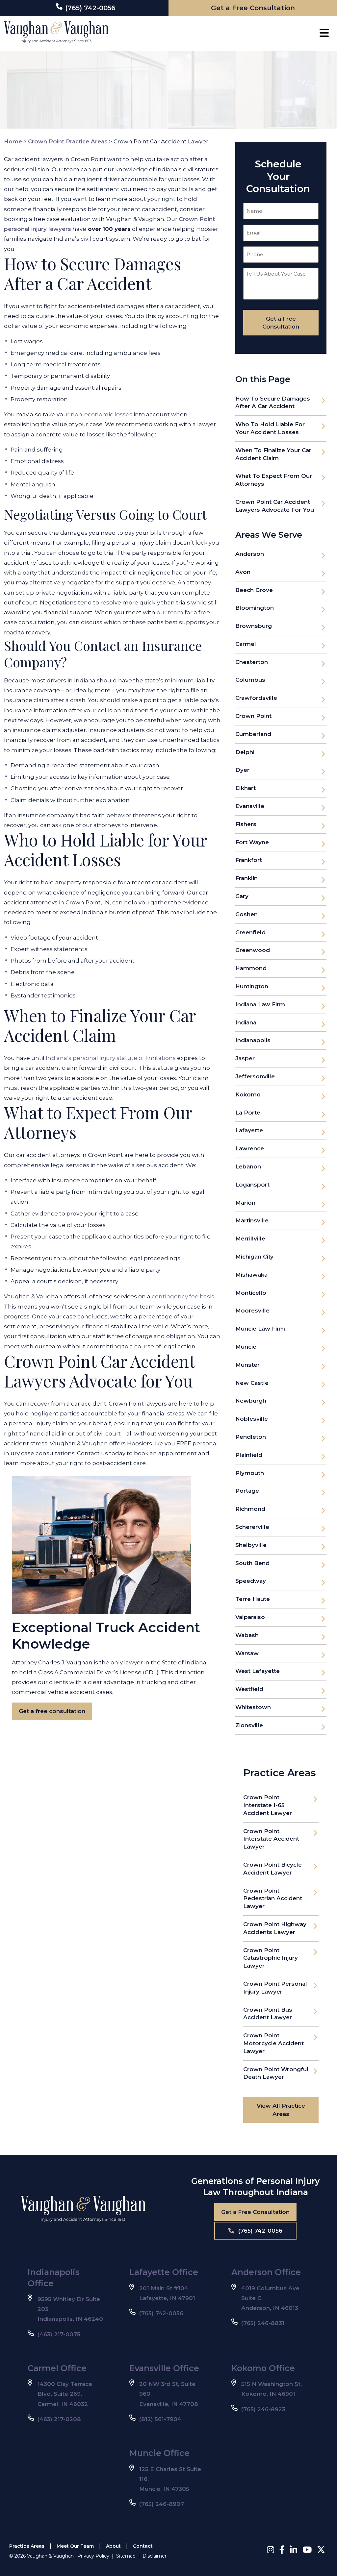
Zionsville (249, 1725)
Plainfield (249, 1455)
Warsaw (247, 1653)
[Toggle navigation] (324, 33)
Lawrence (250, 1148)
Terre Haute (253, 1599)
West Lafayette (258, 1671)
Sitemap (126, 2556)
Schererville (252, 1527)
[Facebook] (282, 2550)
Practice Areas (27, 2546)
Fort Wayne (252, 842)
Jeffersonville (255, 1076)
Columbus (250, 680)
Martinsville (252, 1220)
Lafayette (249, 1130)
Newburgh (251, 1401)
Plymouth (250, 1473)
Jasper (245, 1058)
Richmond (250, 1509)
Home (13, 141)
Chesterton (252, 662)
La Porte (248, 1113)
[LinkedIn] (294, 2550)
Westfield (249, 1689)
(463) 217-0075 (59, 2334)
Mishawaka (251, 1275)
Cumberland (253, 734)
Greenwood (253, 950)
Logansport (252, 1185)
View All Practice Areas (281, 2110)
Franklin (246, 878)
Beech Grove (254, 590)
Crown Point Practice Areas (68, 141)
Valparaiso (250, 1617)
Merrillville (250, 1239)
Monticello (251, 1293)
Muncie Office (159, 2453)
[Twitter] (321, 2550)
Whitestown (253, 1707)
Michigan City (254, 1257)
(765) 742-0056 (259, 2231)
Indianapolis (253, 1040)
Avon (243, 572)
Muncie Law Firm (260, 1329)
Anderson (250, 554)
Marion (245, 1203)
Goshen (246, 914)
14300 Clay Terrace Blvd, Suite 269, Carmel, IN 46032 (65, 2394)
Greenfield (250, 932)
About (113, 2546)
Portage (247, 1491)
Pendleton (251, 1437)
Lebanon (248, 1166)
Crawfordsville (256, 698)
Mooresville (252, 1311)
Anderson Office (266, 2272)
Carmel (246, 644)
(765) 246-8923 (263, 2409)
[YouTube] (307, 2550)
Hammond (251, 968)
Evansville (250, 806)
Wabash (247, 1635)
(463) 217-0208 (59, 2419)
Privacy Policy (93, 2556)
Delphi (245, 752)
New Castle (252, 1383)
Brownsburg (254, 626)
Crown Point (253, 716)
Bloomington (255, 608)
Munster (247, 1365)
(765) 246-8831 (263, 2323)
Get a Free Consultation (255, 2212)
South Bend (252, 1563)
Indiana (246, 1022)
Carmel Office (57, 2368)
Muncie (246, 1347)
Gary (242, 896)
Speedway (251, 1581)
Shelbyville (251, 1545)
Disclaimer (155, 2556)
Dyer (242, 770)
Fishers (246, 824)
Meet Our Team (75, 2546)
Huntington (252, 986)
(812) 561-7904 (160, 2419)
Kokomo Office (263, 2368)
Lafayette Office (164, 2272)
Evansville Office (164, 2368)
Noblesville (252, 1419)
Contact (143, 2546)
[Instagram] (271, 2550)
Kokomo (248, 1094)
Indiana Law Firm (260, 1004)
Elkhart (246, 788)
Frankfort (249, 860)
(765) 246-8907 (162, 2504)
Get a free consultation (52, 1711)
